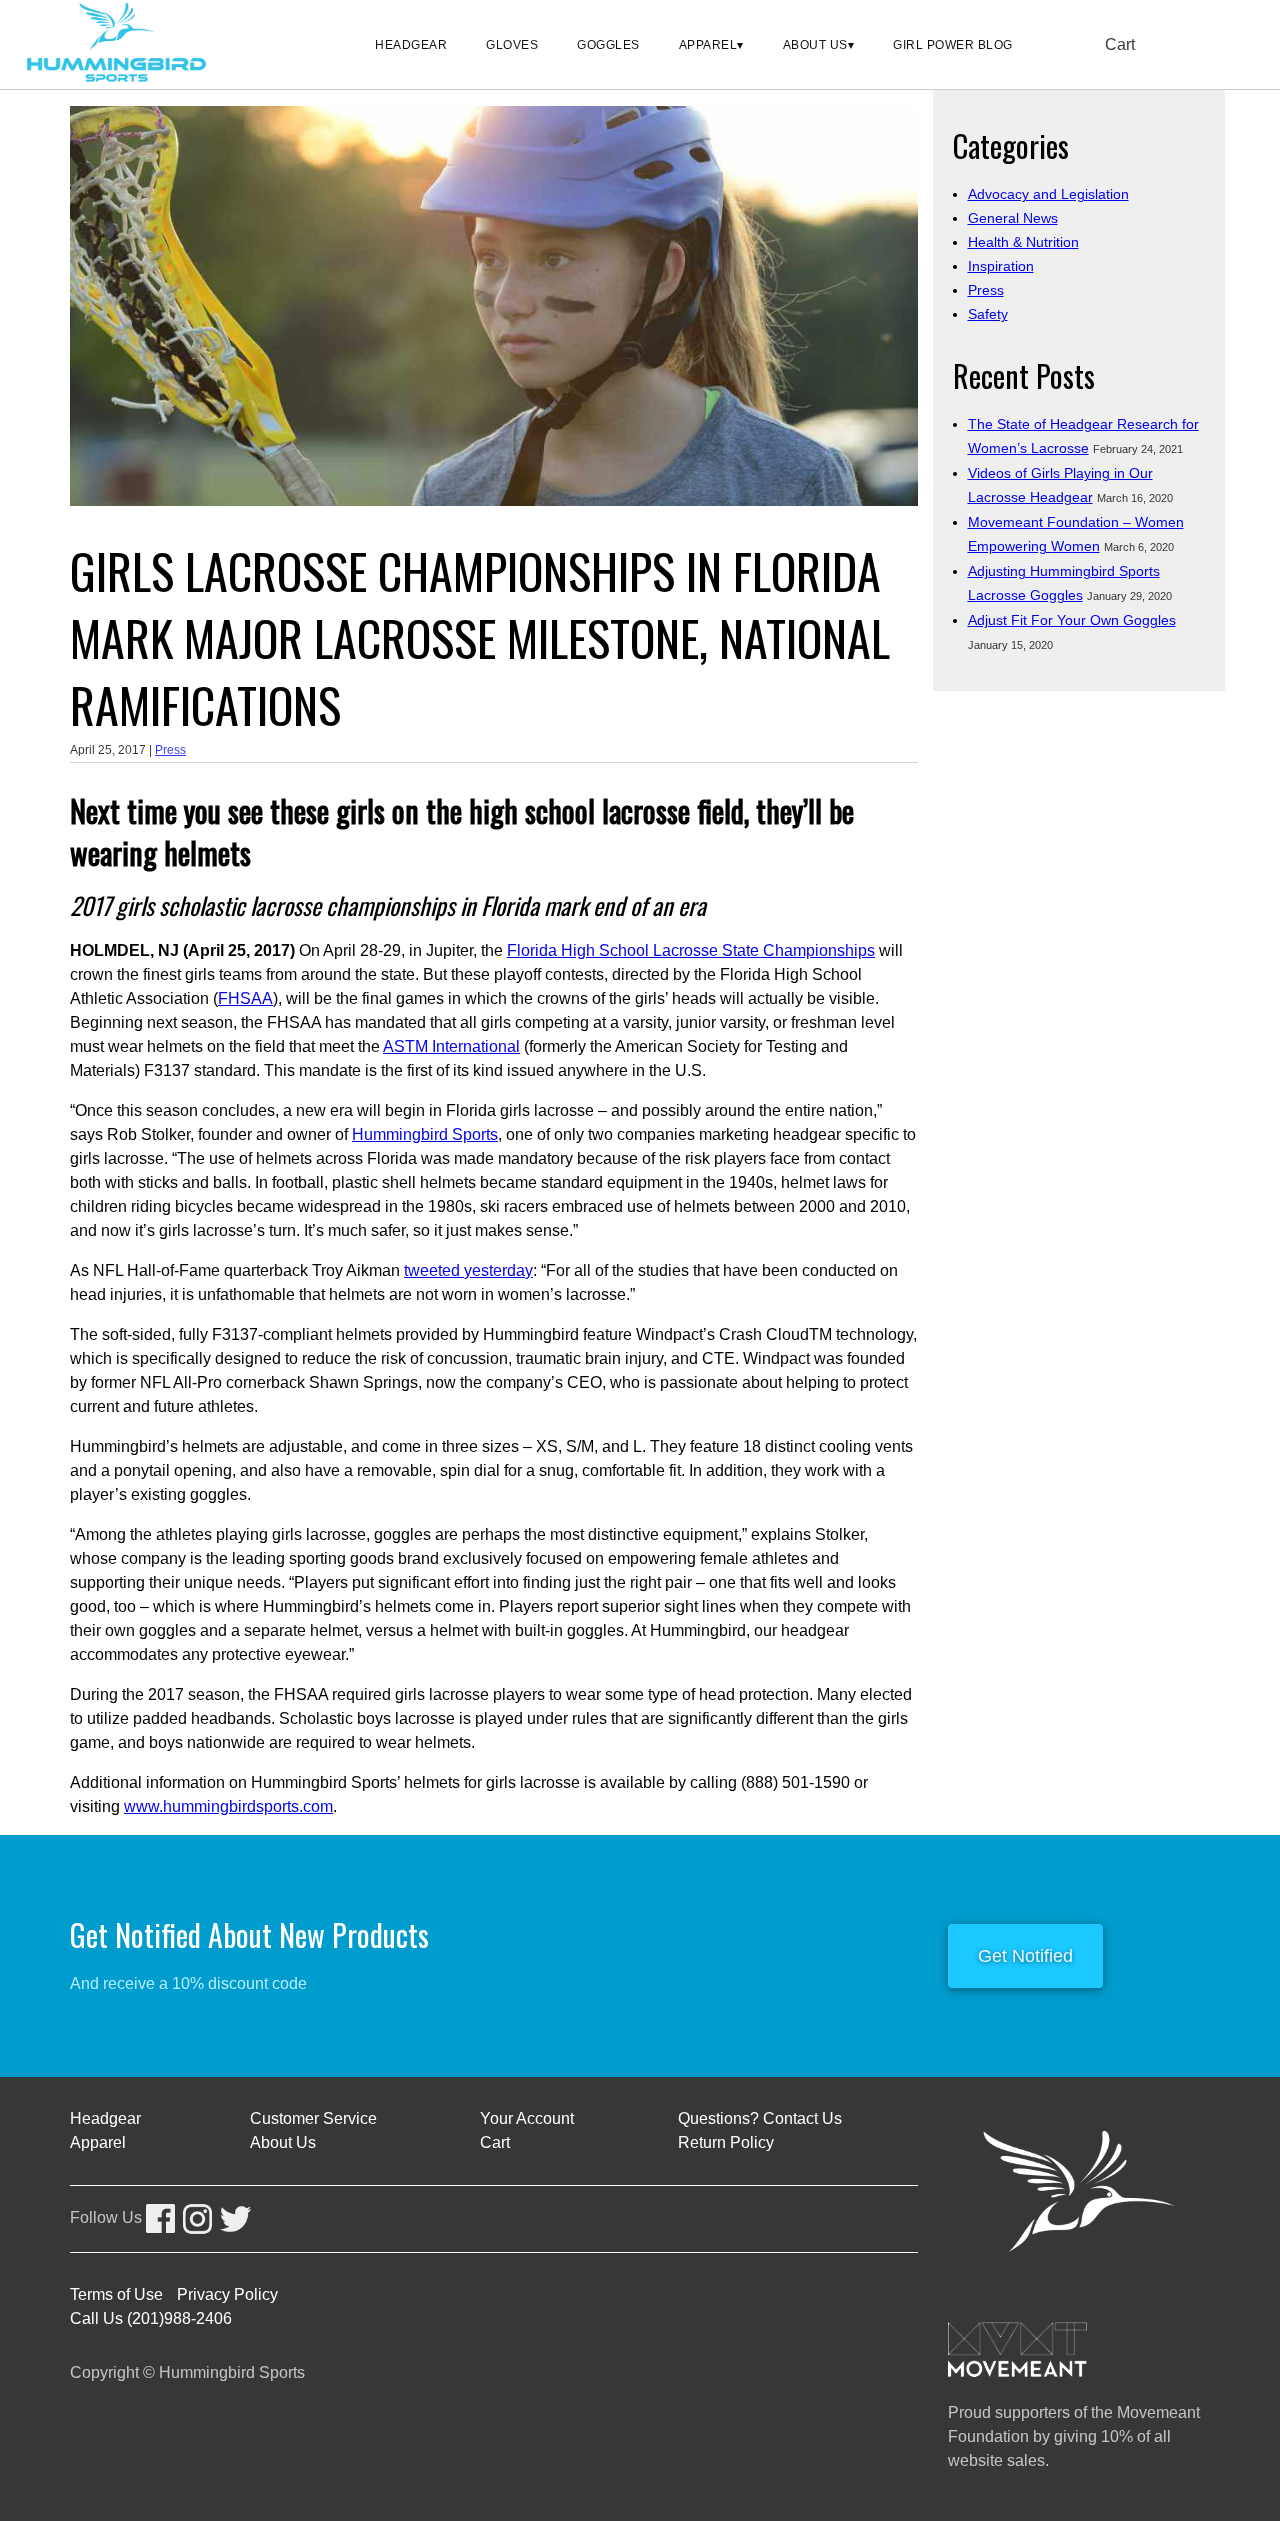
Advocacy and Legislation (1048, 194)
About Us (815, 45)
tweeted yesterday (468, 1270)
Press (170, 750)
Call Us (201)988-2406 (151, 2318)
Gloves (512, 45)
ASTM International (451, 1046)
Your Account (527, 2118)
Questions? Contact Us (760, 2118)
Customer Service (313, 2118)
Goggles (608, 45)
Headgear (411, 45)
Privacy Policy (227, 2294)
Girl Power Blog (953, 45)
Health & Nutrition (1023, 242)
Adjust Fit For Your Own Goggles (1072, 620)
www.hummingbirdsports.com (228, 1806)
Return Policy (726, 2142)
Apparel (708, 45)
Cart (1120, 44)
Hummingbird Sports (425, 1134)
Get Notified (1025, 1956)
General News (1013, 218)
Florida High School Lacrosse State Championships (691, 950)
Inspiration (1001, 266)
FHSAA (245, 998)
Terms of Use (116, 2294)
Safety (988, 314)
